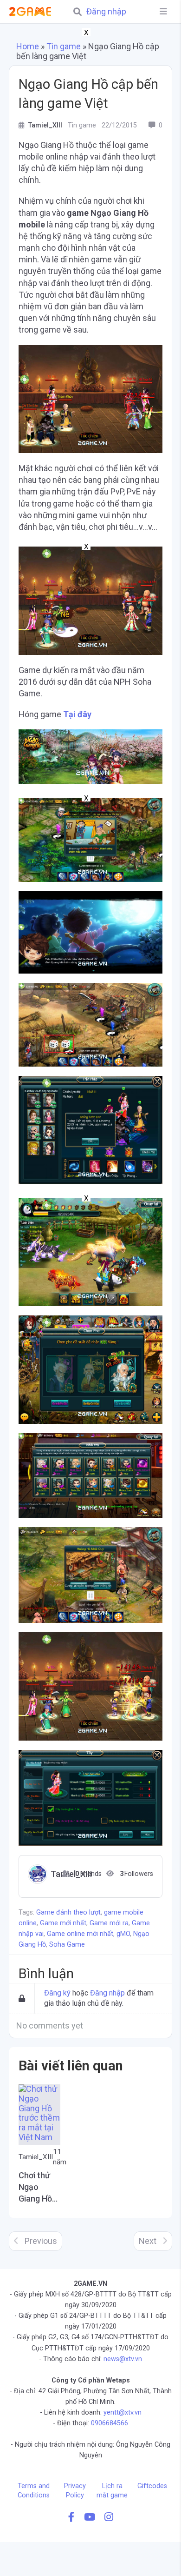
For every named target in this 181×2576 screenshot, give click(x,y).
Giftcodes (152, 2486)
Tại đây (77, 714)
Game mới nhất (63, 1923)
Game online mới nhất (80, 1934)
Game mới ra (109, 1923)
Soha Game (67, 1945)
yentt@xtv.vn (123, 2412)
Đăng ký (57, 1993)
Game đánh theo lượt (68, 1912)
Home (28, 46)
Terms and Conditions (34, 2491)
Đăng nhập (106, 12)
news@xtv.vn (123, 2359)
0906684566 (110, 2423)
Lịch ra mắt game (112, 2491)
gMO (123, 1934)
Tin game (64, 46)
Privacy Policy (75, 2491)
